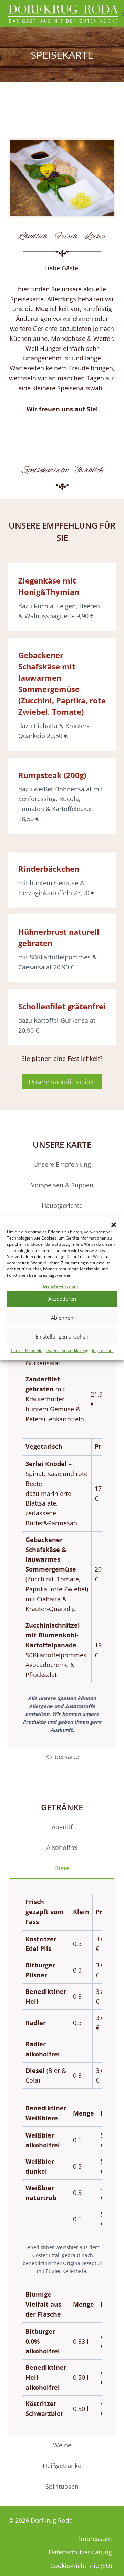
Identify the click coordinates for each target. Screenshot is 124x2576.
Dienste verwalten (60, 1286)
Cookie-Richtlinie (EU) (81, 2566)
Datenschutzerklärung (67, 1350)
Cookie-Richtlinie (27, 1350)
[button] (114, 1225)
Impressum (103, 1350)
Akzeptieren (62, 1299)
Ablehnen (62, 1318)
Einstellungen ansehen (62, 1337)
